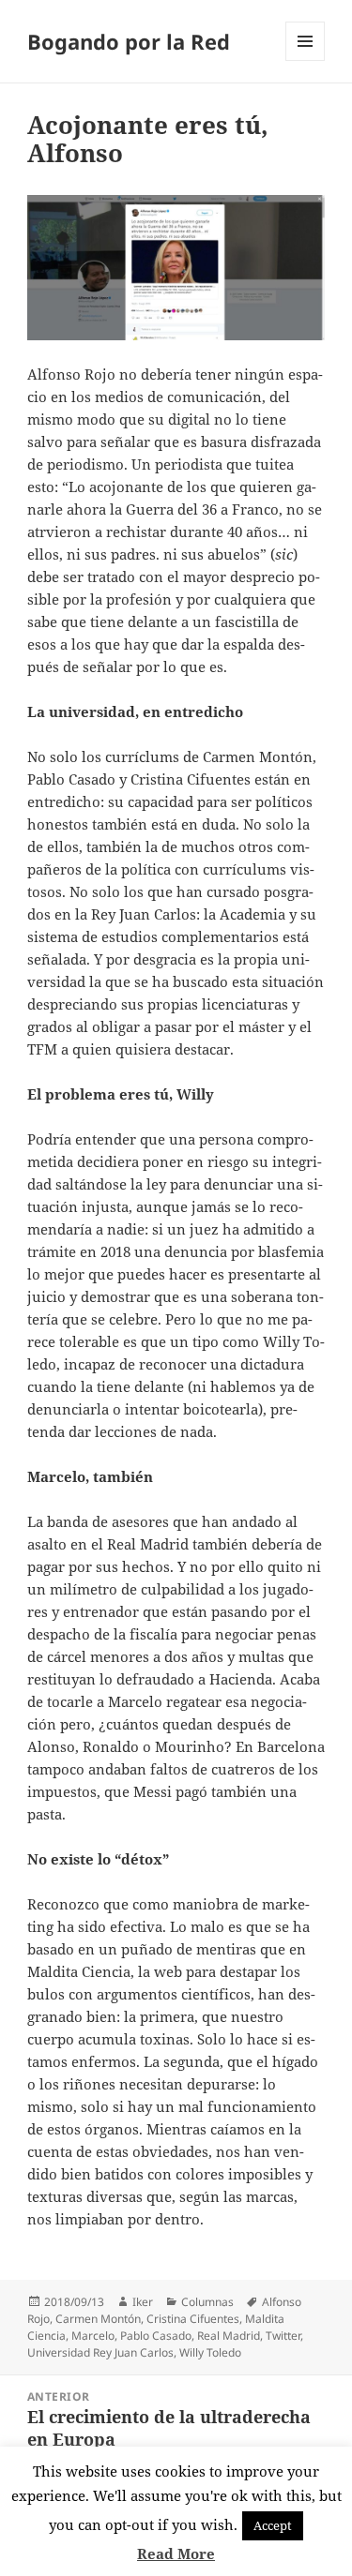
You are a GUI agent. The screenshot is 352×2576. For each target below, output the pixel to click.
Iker (143, 2302)
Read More (176, 2554)
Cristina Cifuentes (193, 2319)
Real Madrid (229, 2336)
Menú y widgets (306, 60)
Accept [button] (273, 2525)
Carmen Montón (98, 2319)
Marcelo (93, 2336)
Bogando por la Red (129, 41)
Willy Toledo (210, 2352)
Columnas (207, 2302)
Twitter (283, 2336)
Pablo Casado (156, 2336)
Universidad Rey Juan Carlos (100, 2352)
